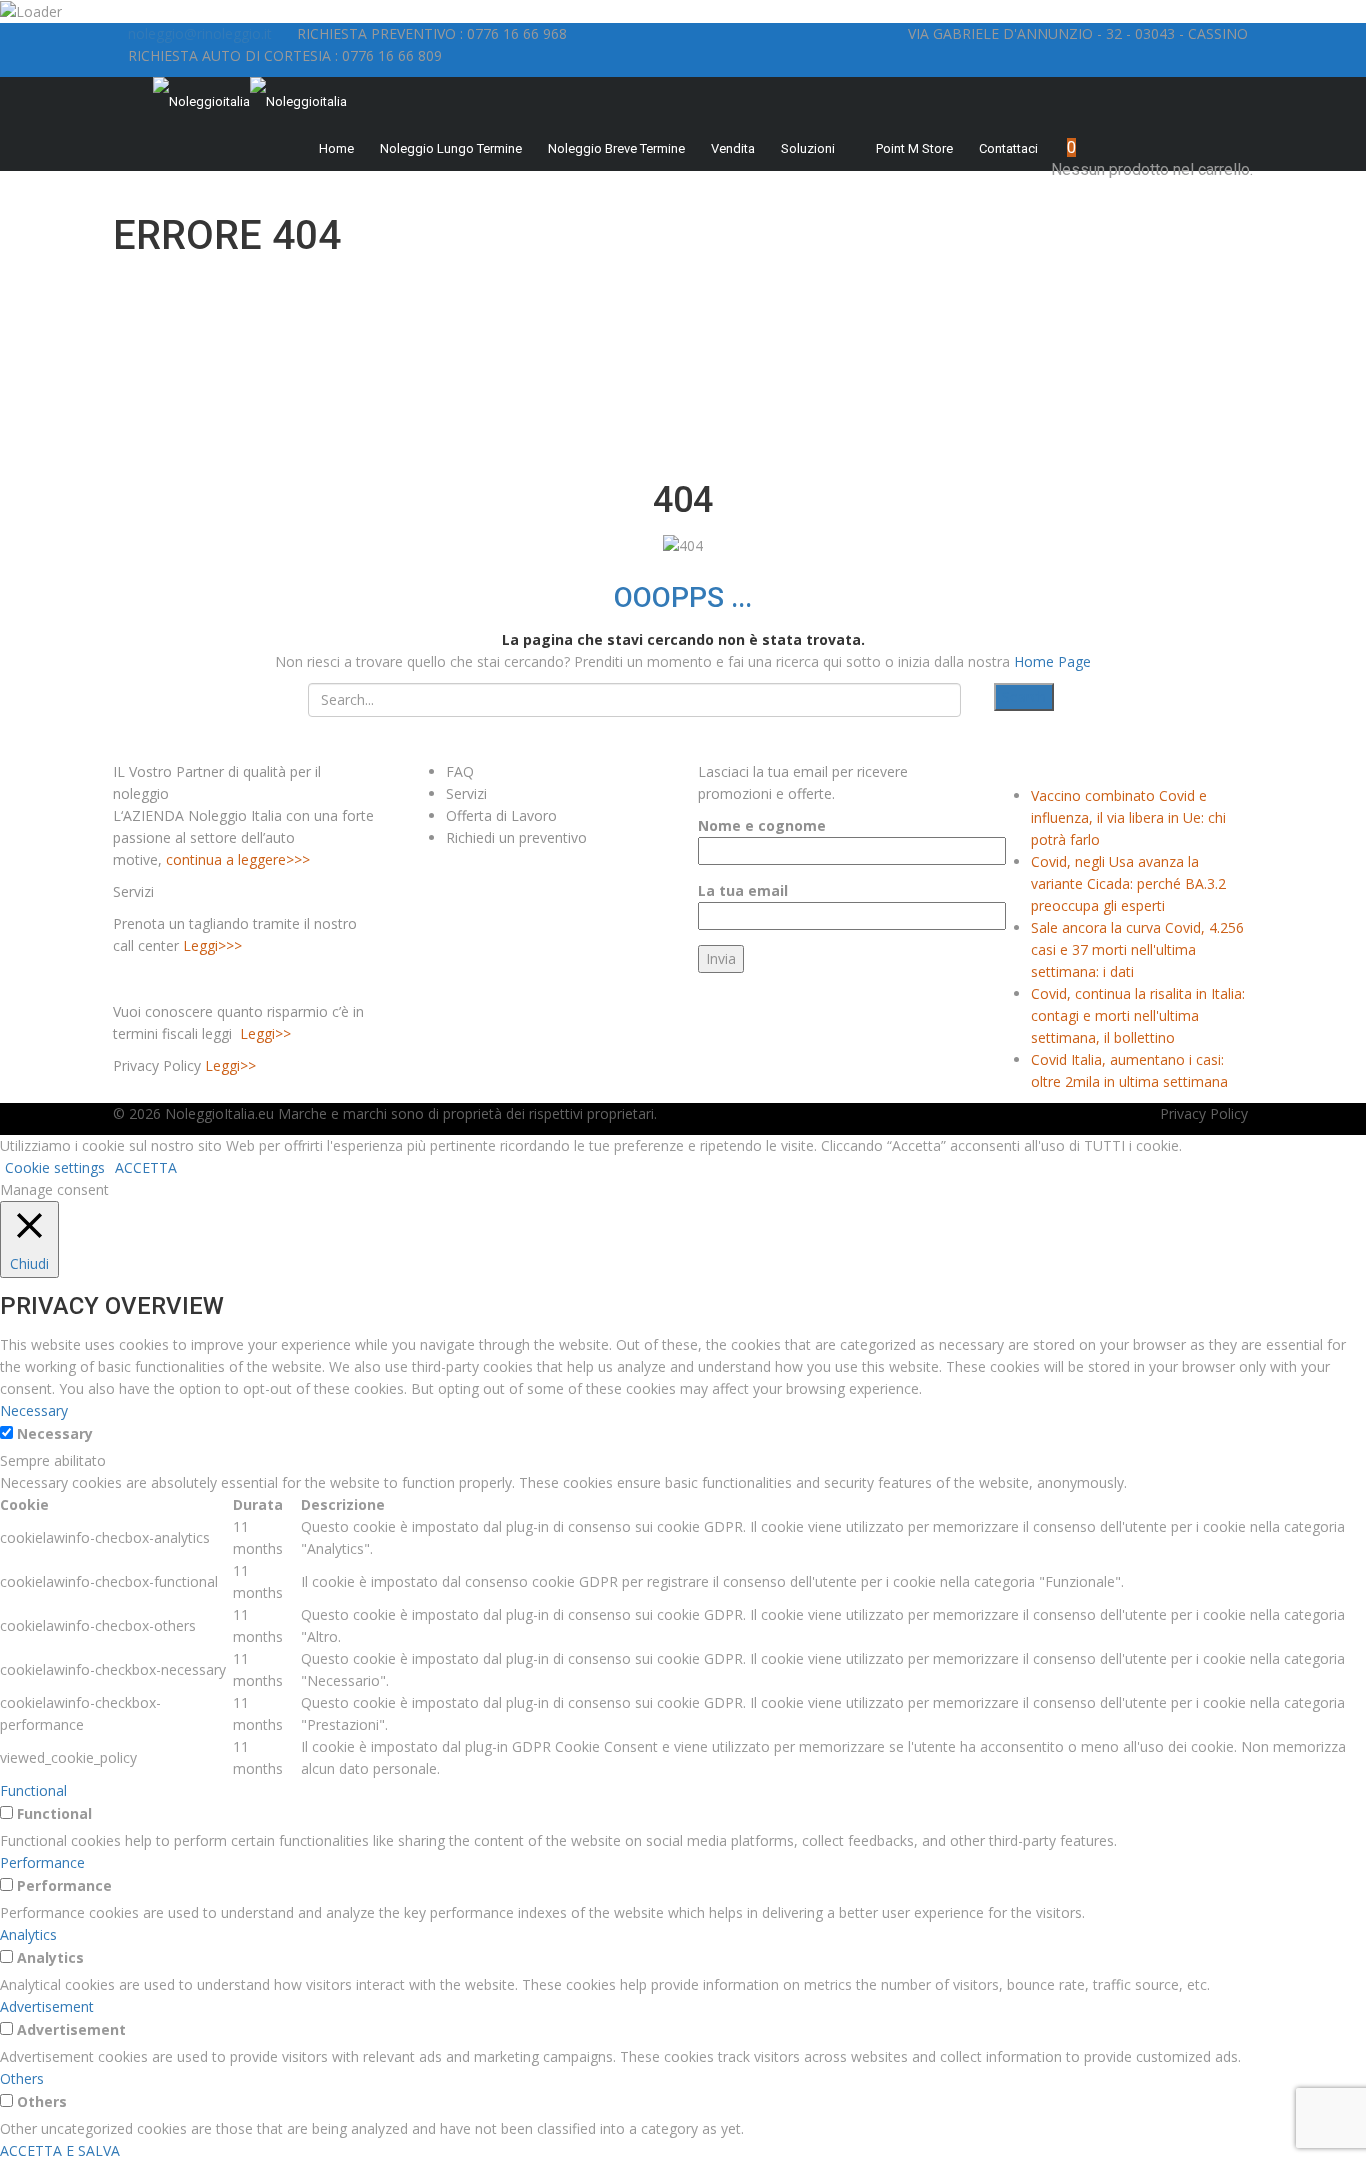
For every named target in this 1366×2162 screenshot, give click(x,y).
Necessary (55, 1433)
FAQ (460, 771)
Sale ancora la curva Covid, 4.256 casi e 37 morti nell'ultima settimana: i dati (1137, 949)
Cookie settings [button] (55, 1167)
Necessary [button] (34, 1410)
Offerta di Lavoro (501, 815)
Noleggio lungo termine (451, 148)
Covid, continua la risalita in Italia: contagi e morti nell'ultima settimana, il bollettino (1138, 1015)
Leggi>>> (212, 945)
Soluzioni (808, 148)
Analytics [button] (28, 1934)
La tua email (743, 890)
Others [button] (22, 2078)
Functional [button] (33, 1790)
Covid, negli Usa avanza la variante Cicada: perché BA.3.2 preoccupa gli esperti (1128, 883)
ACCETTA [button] (146, 1167)
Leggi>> (265, 1033)
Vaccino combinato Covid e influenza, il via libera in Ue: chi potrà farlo (1128, 817)
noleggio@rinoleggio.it (200, 33)
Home (336, 148)
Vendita (733, 148)
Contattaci (1008, 148)
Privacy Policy (1204, 1113)
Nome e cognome (762, 825)
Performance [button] (42, 1862)
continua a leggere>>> (238, 859)
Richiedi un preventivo (516, 837)
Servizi (466, 793)
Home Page (1052, 661)
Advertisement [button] (47, 2006)
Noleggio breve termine (616, 148)
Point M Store (914, 148)
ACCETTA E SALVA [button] (60, 2150)
